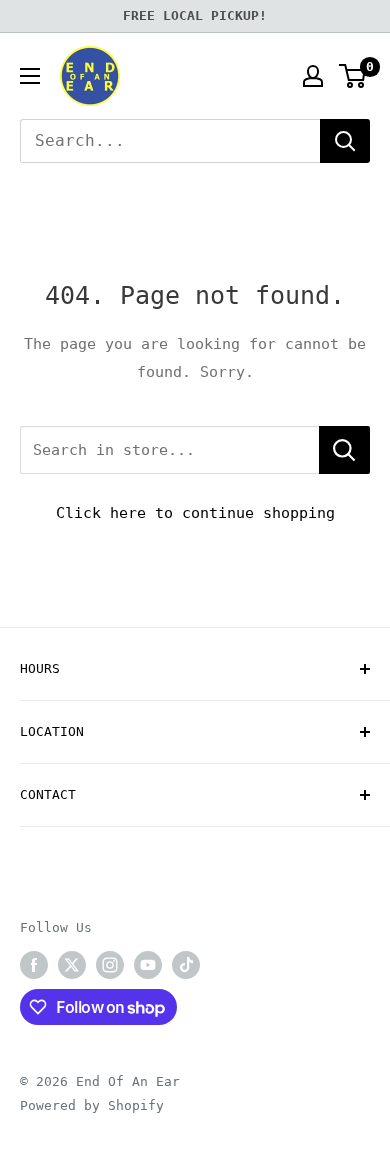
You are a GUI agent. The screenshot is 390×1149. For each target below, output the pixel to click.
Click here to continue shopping (195, 513)
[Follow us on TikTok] (186, 965)
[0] (353, 76)
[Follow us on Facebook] (34, 965)
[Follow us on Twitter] (72, 965)
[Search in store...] (344, 450)
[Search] (345, 141)
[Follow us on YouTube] (148, 965)
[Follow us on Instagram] (110, 965)
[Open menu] (30, 76)
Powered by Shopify (92, 1105)
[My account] (313, 76)
